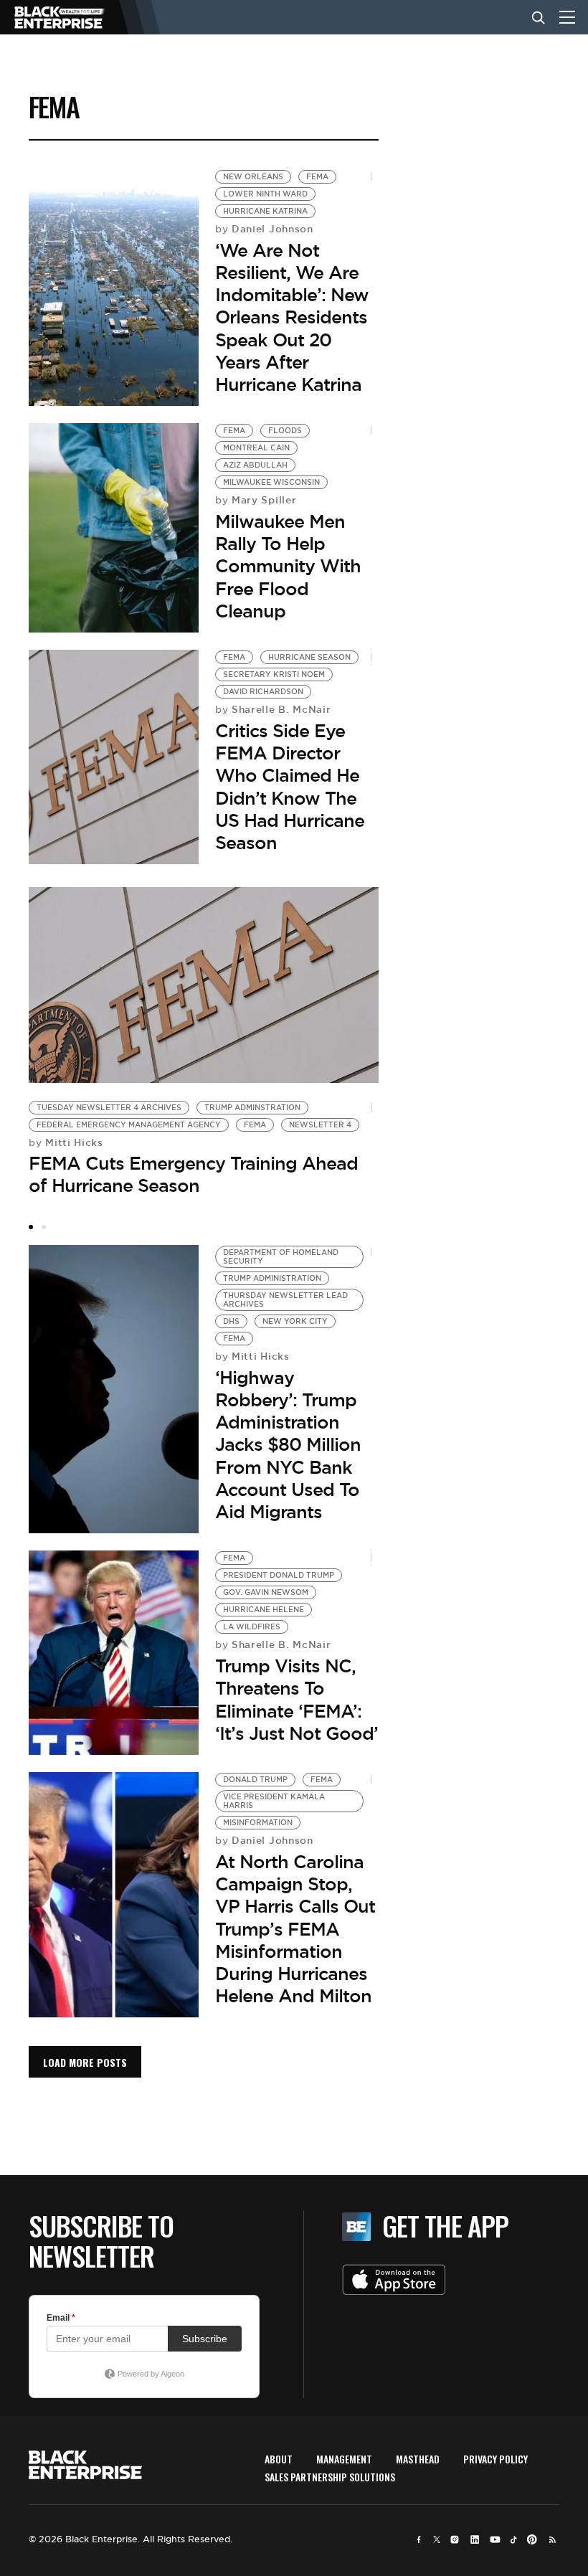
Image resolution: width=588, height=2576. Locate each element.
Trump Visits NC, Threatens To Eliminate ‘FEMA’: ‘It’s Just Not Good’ (297, 1700)
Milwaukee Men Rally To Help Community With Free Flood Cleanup (288, 566)
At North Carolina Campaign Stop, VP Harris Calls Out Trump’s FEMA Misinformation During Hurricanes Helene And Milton (295, 1929)
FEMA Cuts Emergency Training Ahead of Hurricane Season (193, 1174)
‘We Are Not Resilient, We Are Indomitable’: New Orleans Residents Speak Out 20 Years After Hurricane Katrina (292, 317)
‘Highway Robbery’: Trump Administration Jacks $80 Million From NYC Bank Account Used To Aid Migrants (288, 1445)
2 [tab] (44, 1227)
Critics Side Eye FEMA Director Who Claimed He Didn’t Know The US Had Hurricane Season (290, 787)
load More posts (85, 2062)
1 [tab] (31, 1227)
